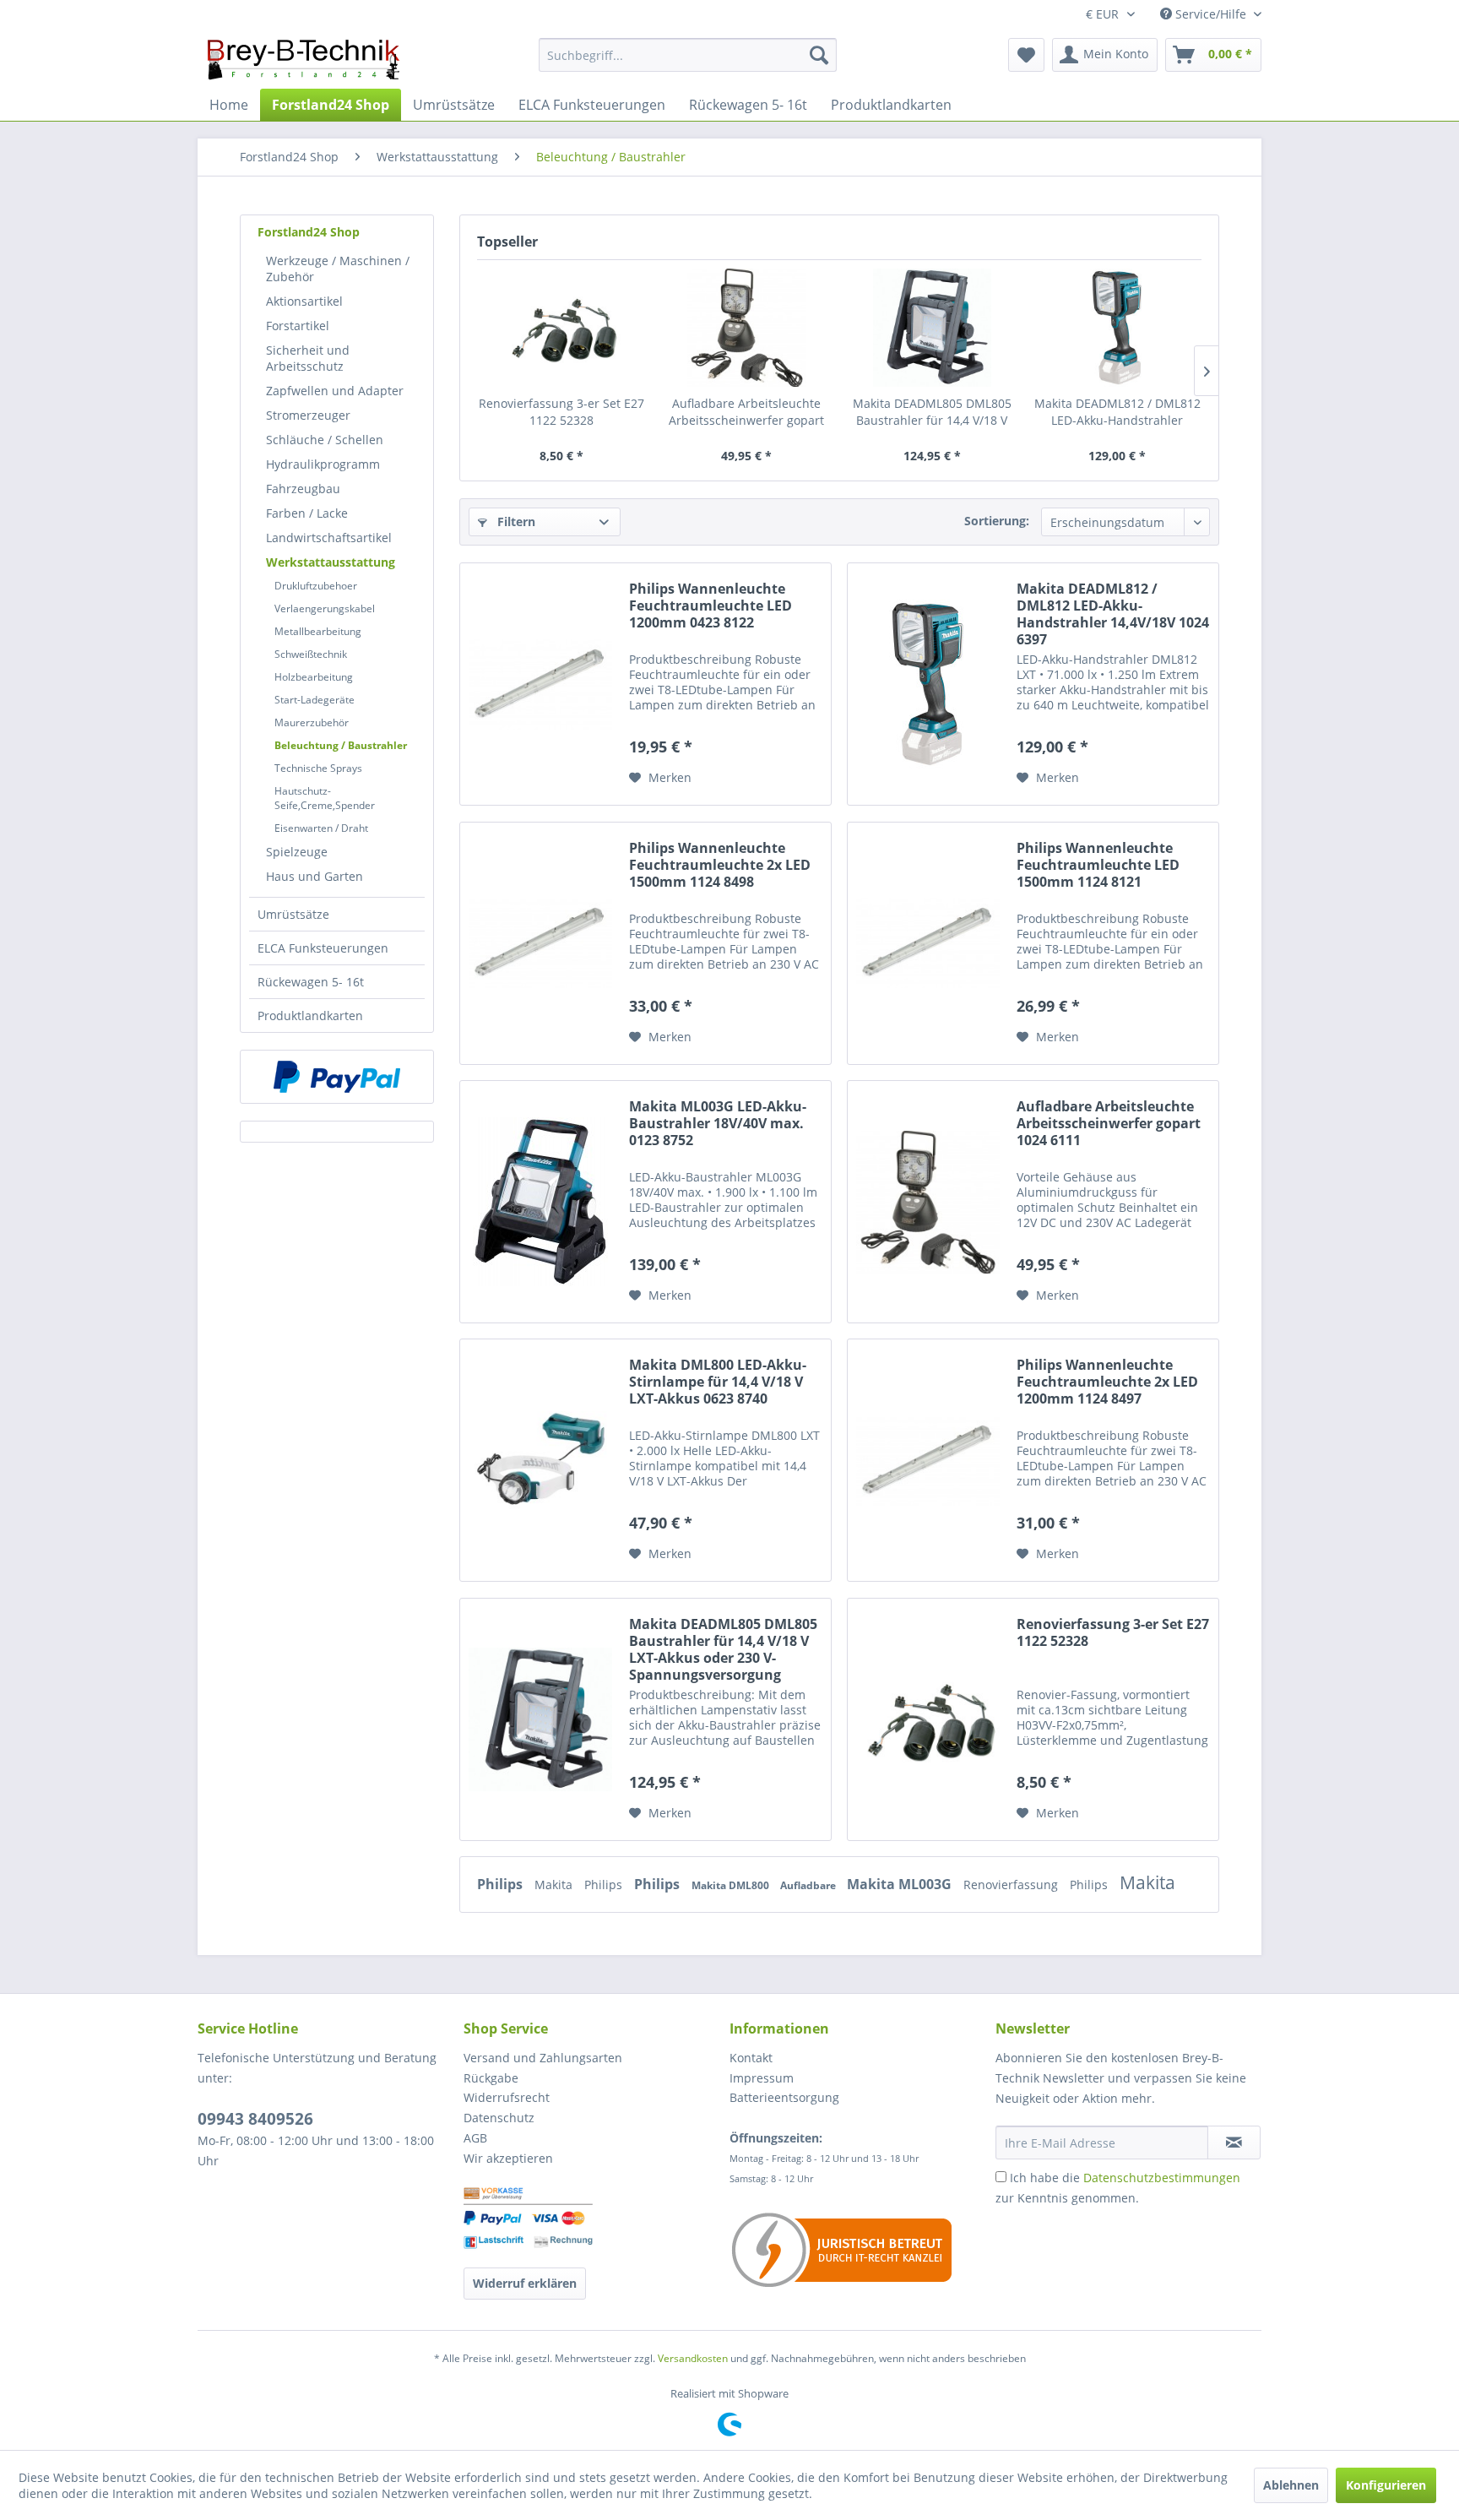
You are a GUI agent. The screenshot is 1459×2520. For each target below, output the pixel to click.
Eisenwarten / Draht (321, 828)
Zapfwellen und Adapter (335, 391)
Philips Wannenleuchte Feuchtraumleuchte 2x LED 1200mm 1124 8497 (1107, 1382)
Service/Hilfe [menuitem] (1211, 14)
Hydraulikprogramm (323, 464)
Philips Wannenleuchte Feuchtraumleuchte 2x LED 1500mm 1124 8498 (720, 865)
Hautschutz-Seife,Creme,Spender (325, 798)
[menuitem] (688, 55)
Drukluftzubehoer (316, 586)
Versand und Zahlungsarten (543, 2058)
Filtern (515, 521)
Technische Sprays (318, 768)
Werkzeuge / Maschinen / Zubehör (338, 269)
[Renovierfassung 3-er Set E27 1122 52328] (561, 328)
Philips (502, 1884)
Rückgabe (491, 2078)
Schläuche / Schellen (325, 440)
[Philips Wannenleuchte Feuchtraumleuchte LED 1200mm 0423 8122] (540, 684)
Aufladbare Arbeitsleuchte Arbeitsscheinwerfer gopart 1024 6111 (746, 412)
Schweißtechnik (311, 654)
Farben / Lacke (307, 513)
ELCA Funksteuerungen (323, 948)
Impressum (762, 2078)
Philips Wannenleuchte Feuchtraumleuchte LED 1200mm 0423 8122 (711, 606)
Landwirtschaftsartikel (329, 538)
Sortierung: (997, 521)
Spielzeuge (297, 852)
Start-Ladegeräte (315, 700)
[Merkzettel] (1026, 55)
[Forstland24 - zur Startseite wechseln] (304, 59)
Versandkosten (693, 2358)
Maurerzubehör (312, 722)
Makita (555, 1885)
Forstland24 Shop (309, 232)
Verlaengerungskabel (325, 608)
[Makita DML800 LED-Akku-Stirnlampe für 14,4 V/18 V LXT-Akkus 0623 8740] (540, 1460)
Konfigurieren (1386, 2485)
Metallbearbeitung (318, 631)
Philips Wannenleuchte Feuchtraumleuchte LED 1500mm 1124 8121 (1098, 865)
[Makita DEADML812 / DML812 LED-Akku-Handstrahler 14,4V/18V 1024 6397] (1118, 328)
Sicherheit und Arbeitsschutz (308, 358)
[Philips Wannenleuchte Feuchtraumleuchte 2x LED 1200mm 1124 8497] (928, 1460)
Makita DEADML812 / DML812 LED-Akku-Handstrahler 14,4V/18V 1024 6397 (1117, 412)
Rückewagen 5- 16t (311, 982)
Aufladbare (809, 1885)
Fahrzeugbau (303, 489)
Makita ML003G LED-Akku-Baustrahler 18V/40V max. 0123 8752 (718, 1124)
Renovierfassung (1012, 1885)
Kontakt (751, 2058)
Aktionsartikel (304, 301)
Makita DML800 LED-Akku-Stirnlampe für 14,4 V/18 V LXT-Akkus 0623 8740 (718, 1382)
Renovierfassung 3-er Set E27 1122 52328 (561, 412)
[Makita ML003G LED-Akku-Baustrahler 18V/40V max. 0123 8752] (540, 1202)
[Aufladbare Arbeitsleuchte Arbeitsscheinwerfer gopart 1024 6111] (747, 328)
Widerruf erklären (525, 2283)
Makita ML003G (901, 1884)
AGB (475, 2138)
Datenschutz (499, 2118)
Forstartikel (298, 326)
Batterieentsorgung (784, 2097)
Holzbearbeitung (314, 677)
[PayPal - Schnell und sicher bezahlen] (337, 1077)
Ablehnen (1291, 2485)
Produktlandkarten (310, 1016)
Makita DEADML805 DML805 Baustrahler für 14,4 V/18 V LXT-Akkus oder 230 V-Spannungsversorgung (932, 412)
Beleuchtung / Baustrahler (341, 745)
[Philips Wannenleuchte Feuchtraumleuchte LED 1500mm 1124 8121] (928, 943)
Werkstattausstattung (331, 562)
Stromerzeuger (308, 415)
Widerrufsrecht (507, 2097)
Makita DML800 (732, 1885)
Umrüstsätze (293, 914)
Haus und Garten (315, 876)
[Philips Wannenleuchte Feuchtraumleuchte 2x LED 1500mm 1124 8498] (540, 943)
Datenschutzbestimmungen (1162, 2178)
